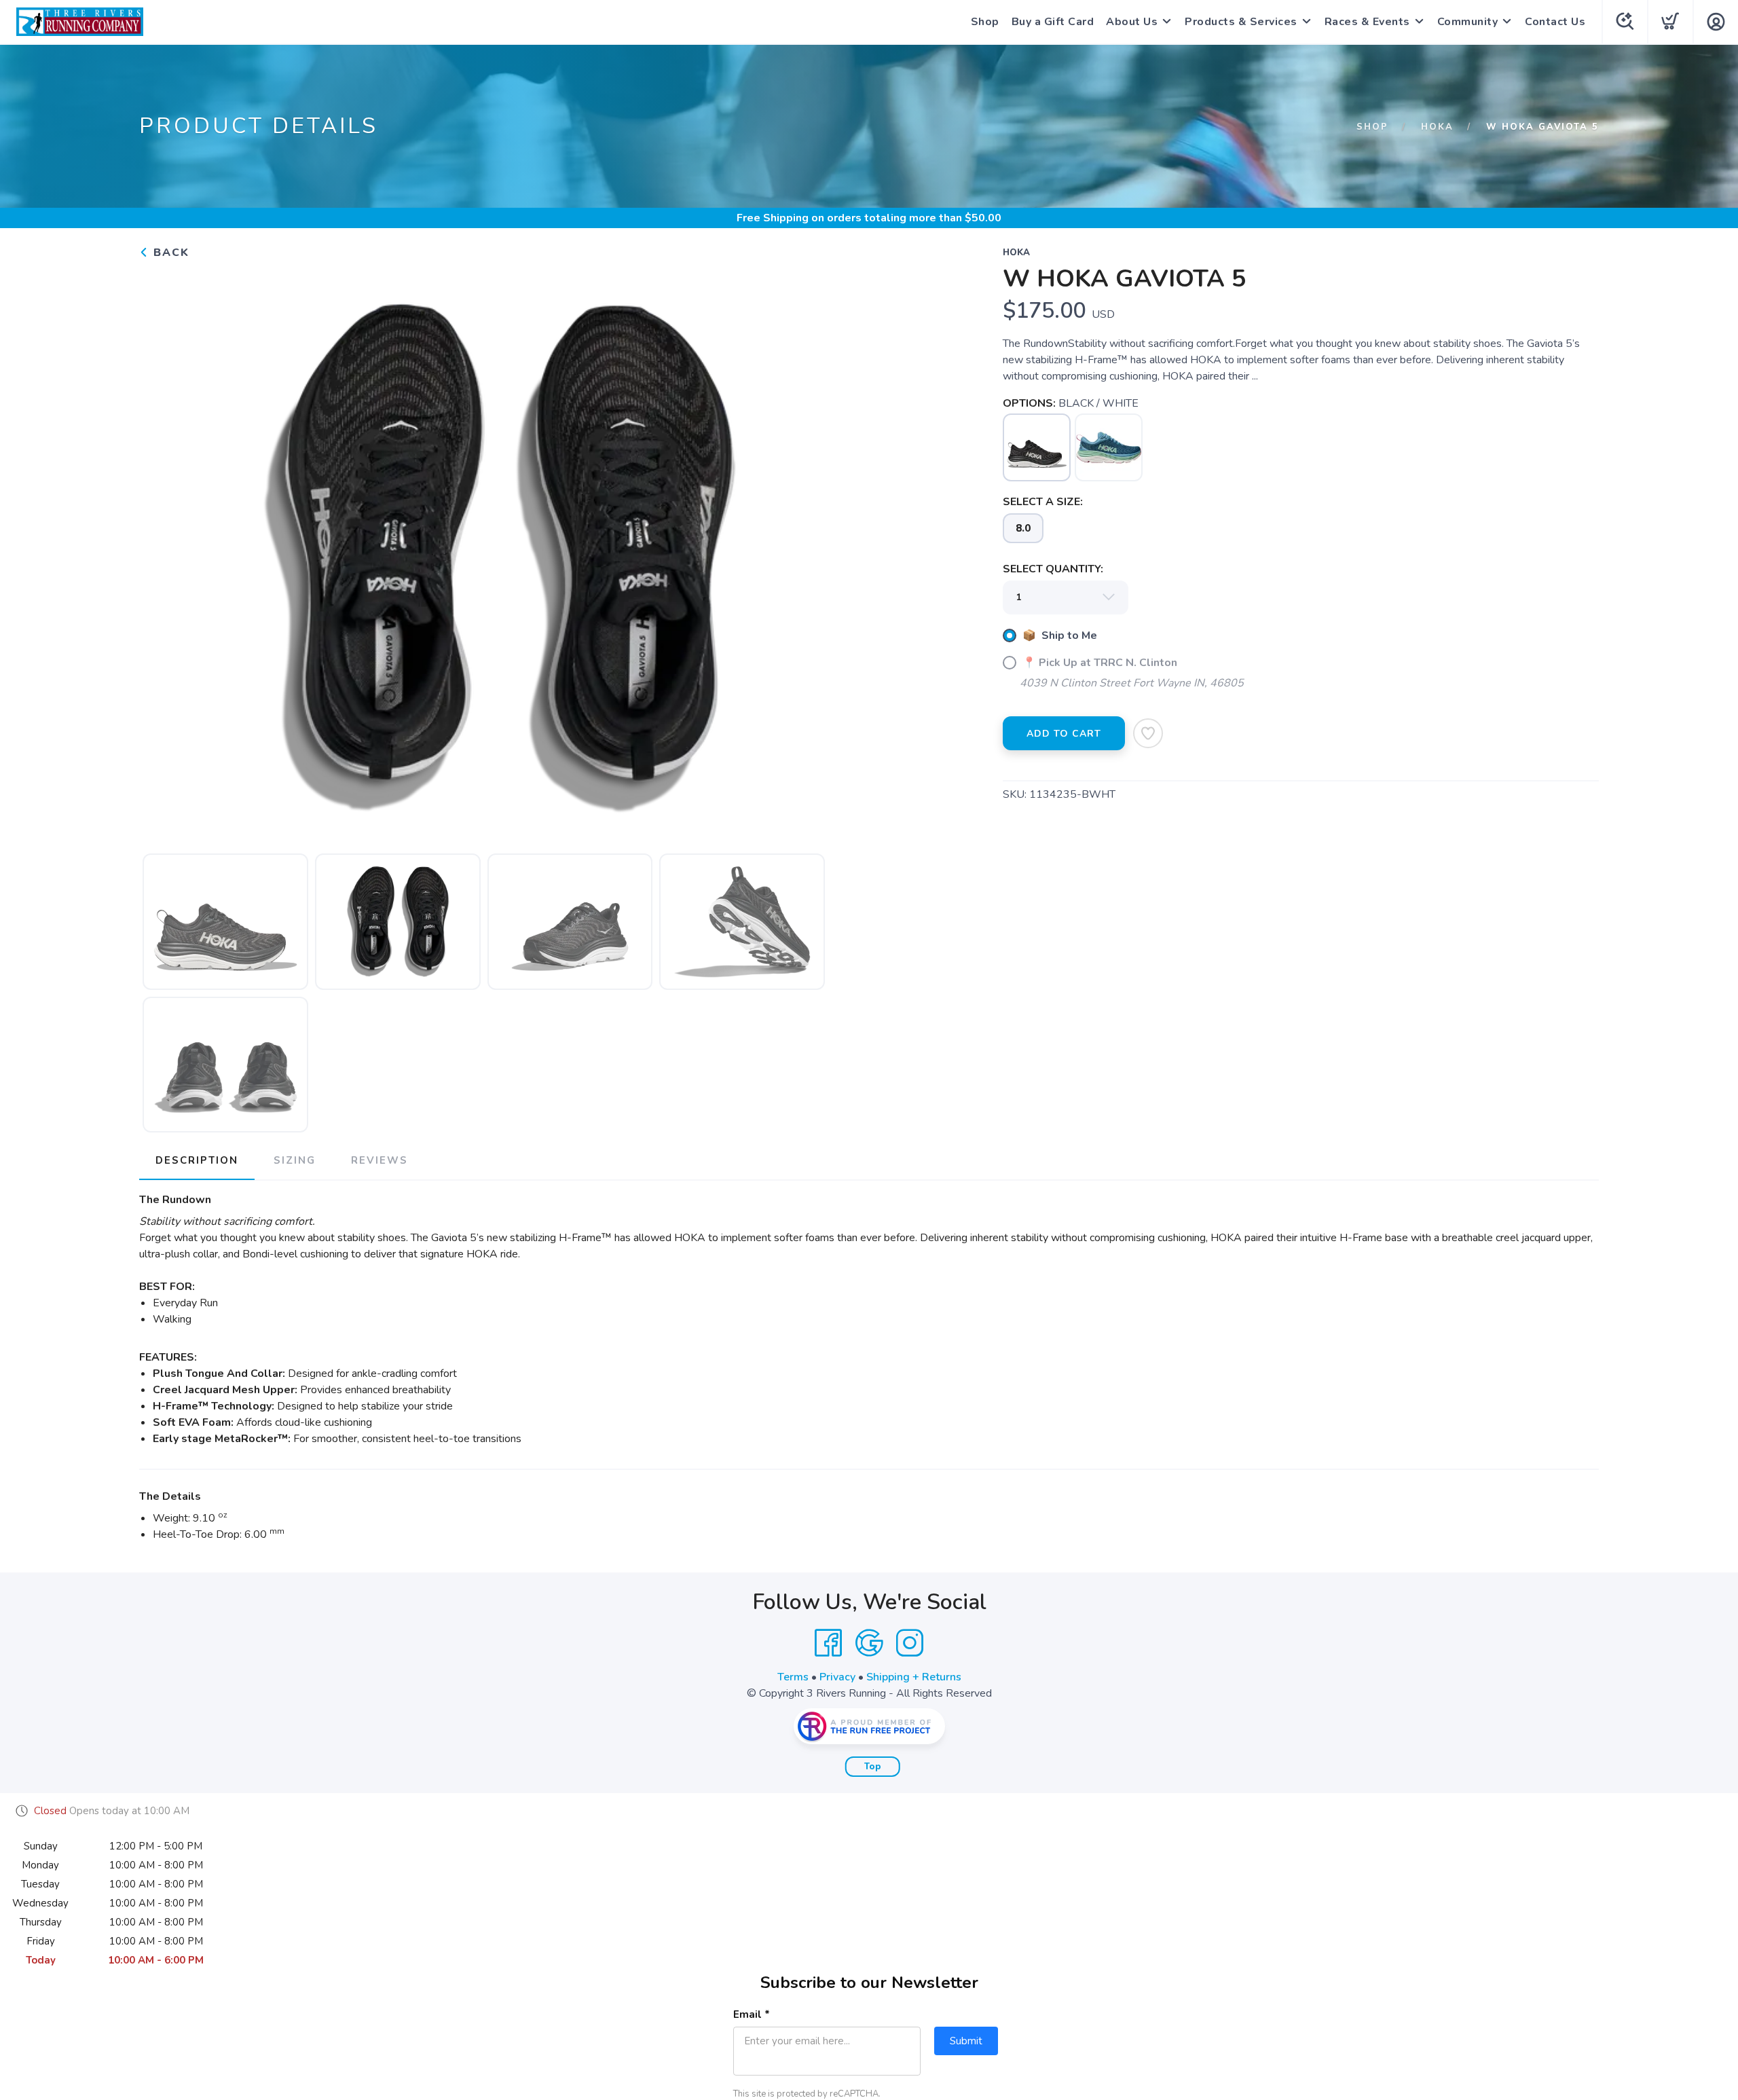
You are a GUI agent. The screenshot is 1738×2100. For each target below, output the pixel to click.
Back (169, 253)
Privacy (837, 1677)
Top (873, 1767)
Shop (985, 22)
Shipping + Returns (914, 1677)
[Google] (869, 1643)
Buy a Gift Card (1053, 22)
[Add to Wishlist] (1148, 733)
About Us (1132, 22)
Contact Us (1555, 22)
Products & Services (1241, 22)
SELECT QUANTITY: (1053, 569)
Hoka (1437, 127)
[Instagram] (910, 1643)
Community (1468, 22)
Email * (752, 2014)
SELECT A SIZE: (1043, 502)
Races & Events (1367, 22)
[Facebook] (828, 1643)
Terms (793, 1677)
